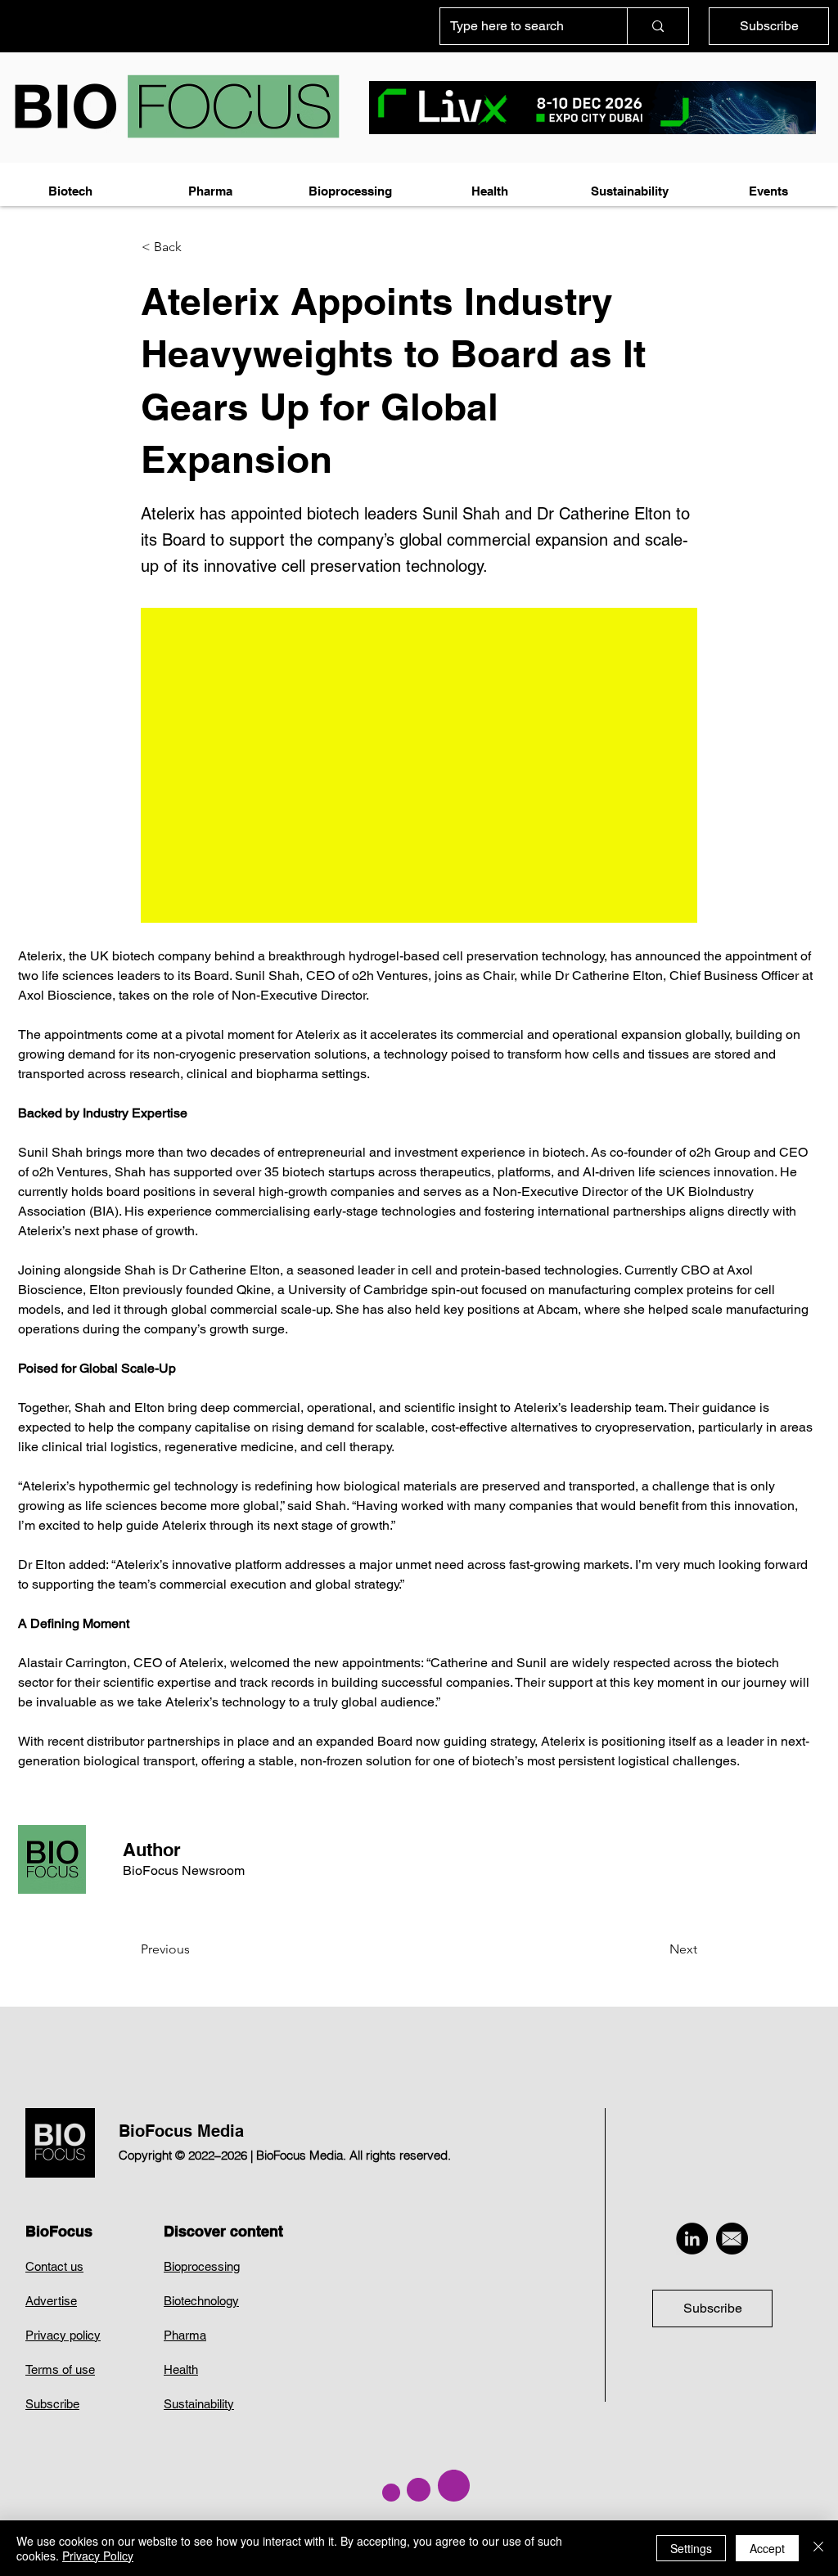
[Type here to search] (658, 26)
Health (181, 2369)
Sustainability (199, 2404)
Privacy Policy (98, 2556)
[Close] (818, 2548)
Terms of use (60, 2369)
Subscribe (52, 2404)
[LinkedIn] (692, 2239)
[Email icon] (732, 2239)
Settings (691, 2548)
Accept (767, 2548)
